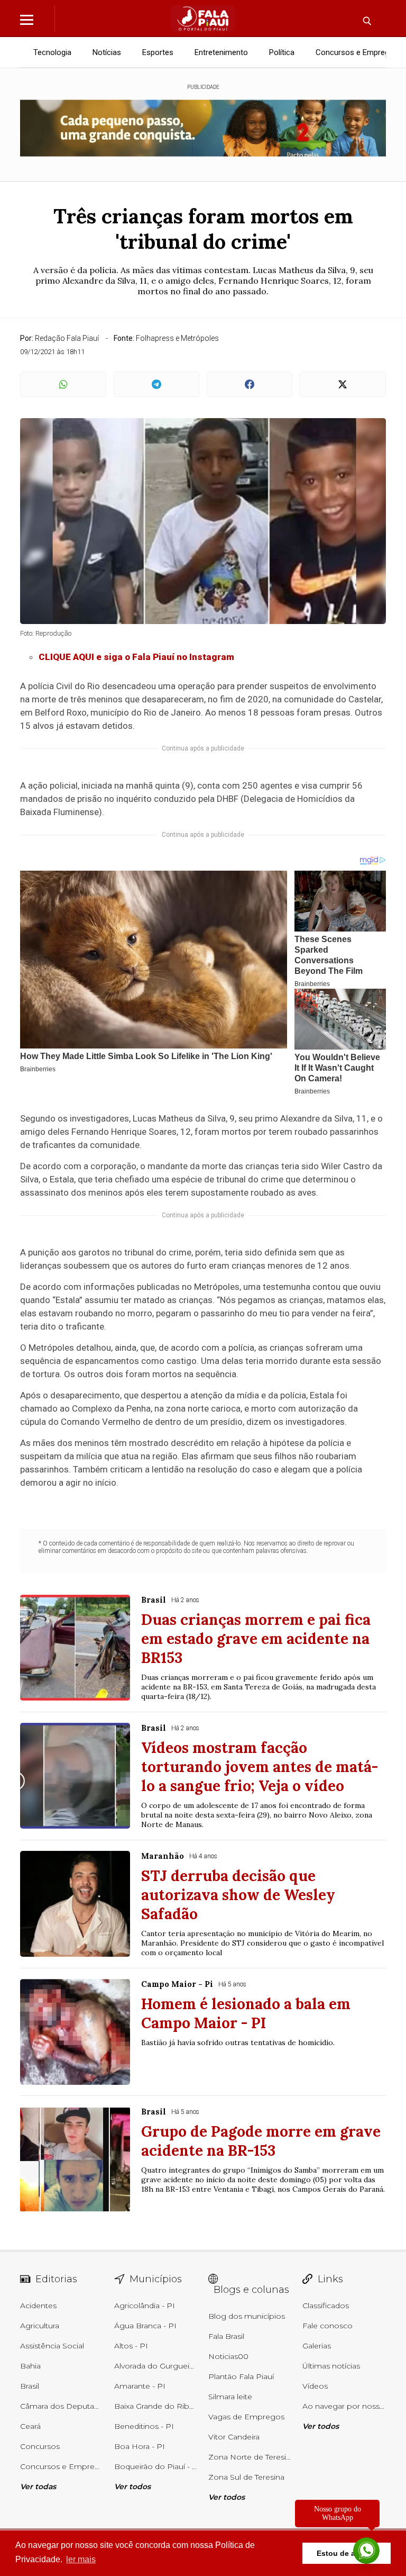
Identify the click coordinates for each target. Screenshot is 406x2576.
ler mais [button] (81, 2559)
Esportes (158, 52)
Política (282, 52)
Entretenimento (221, 52)
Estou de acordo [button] (347, 2553)
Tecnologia (52, 52)
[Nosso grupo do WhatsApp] (366, 2551)
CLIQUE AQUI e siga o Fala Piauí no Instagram (136, 657)
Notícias (107, 52)
